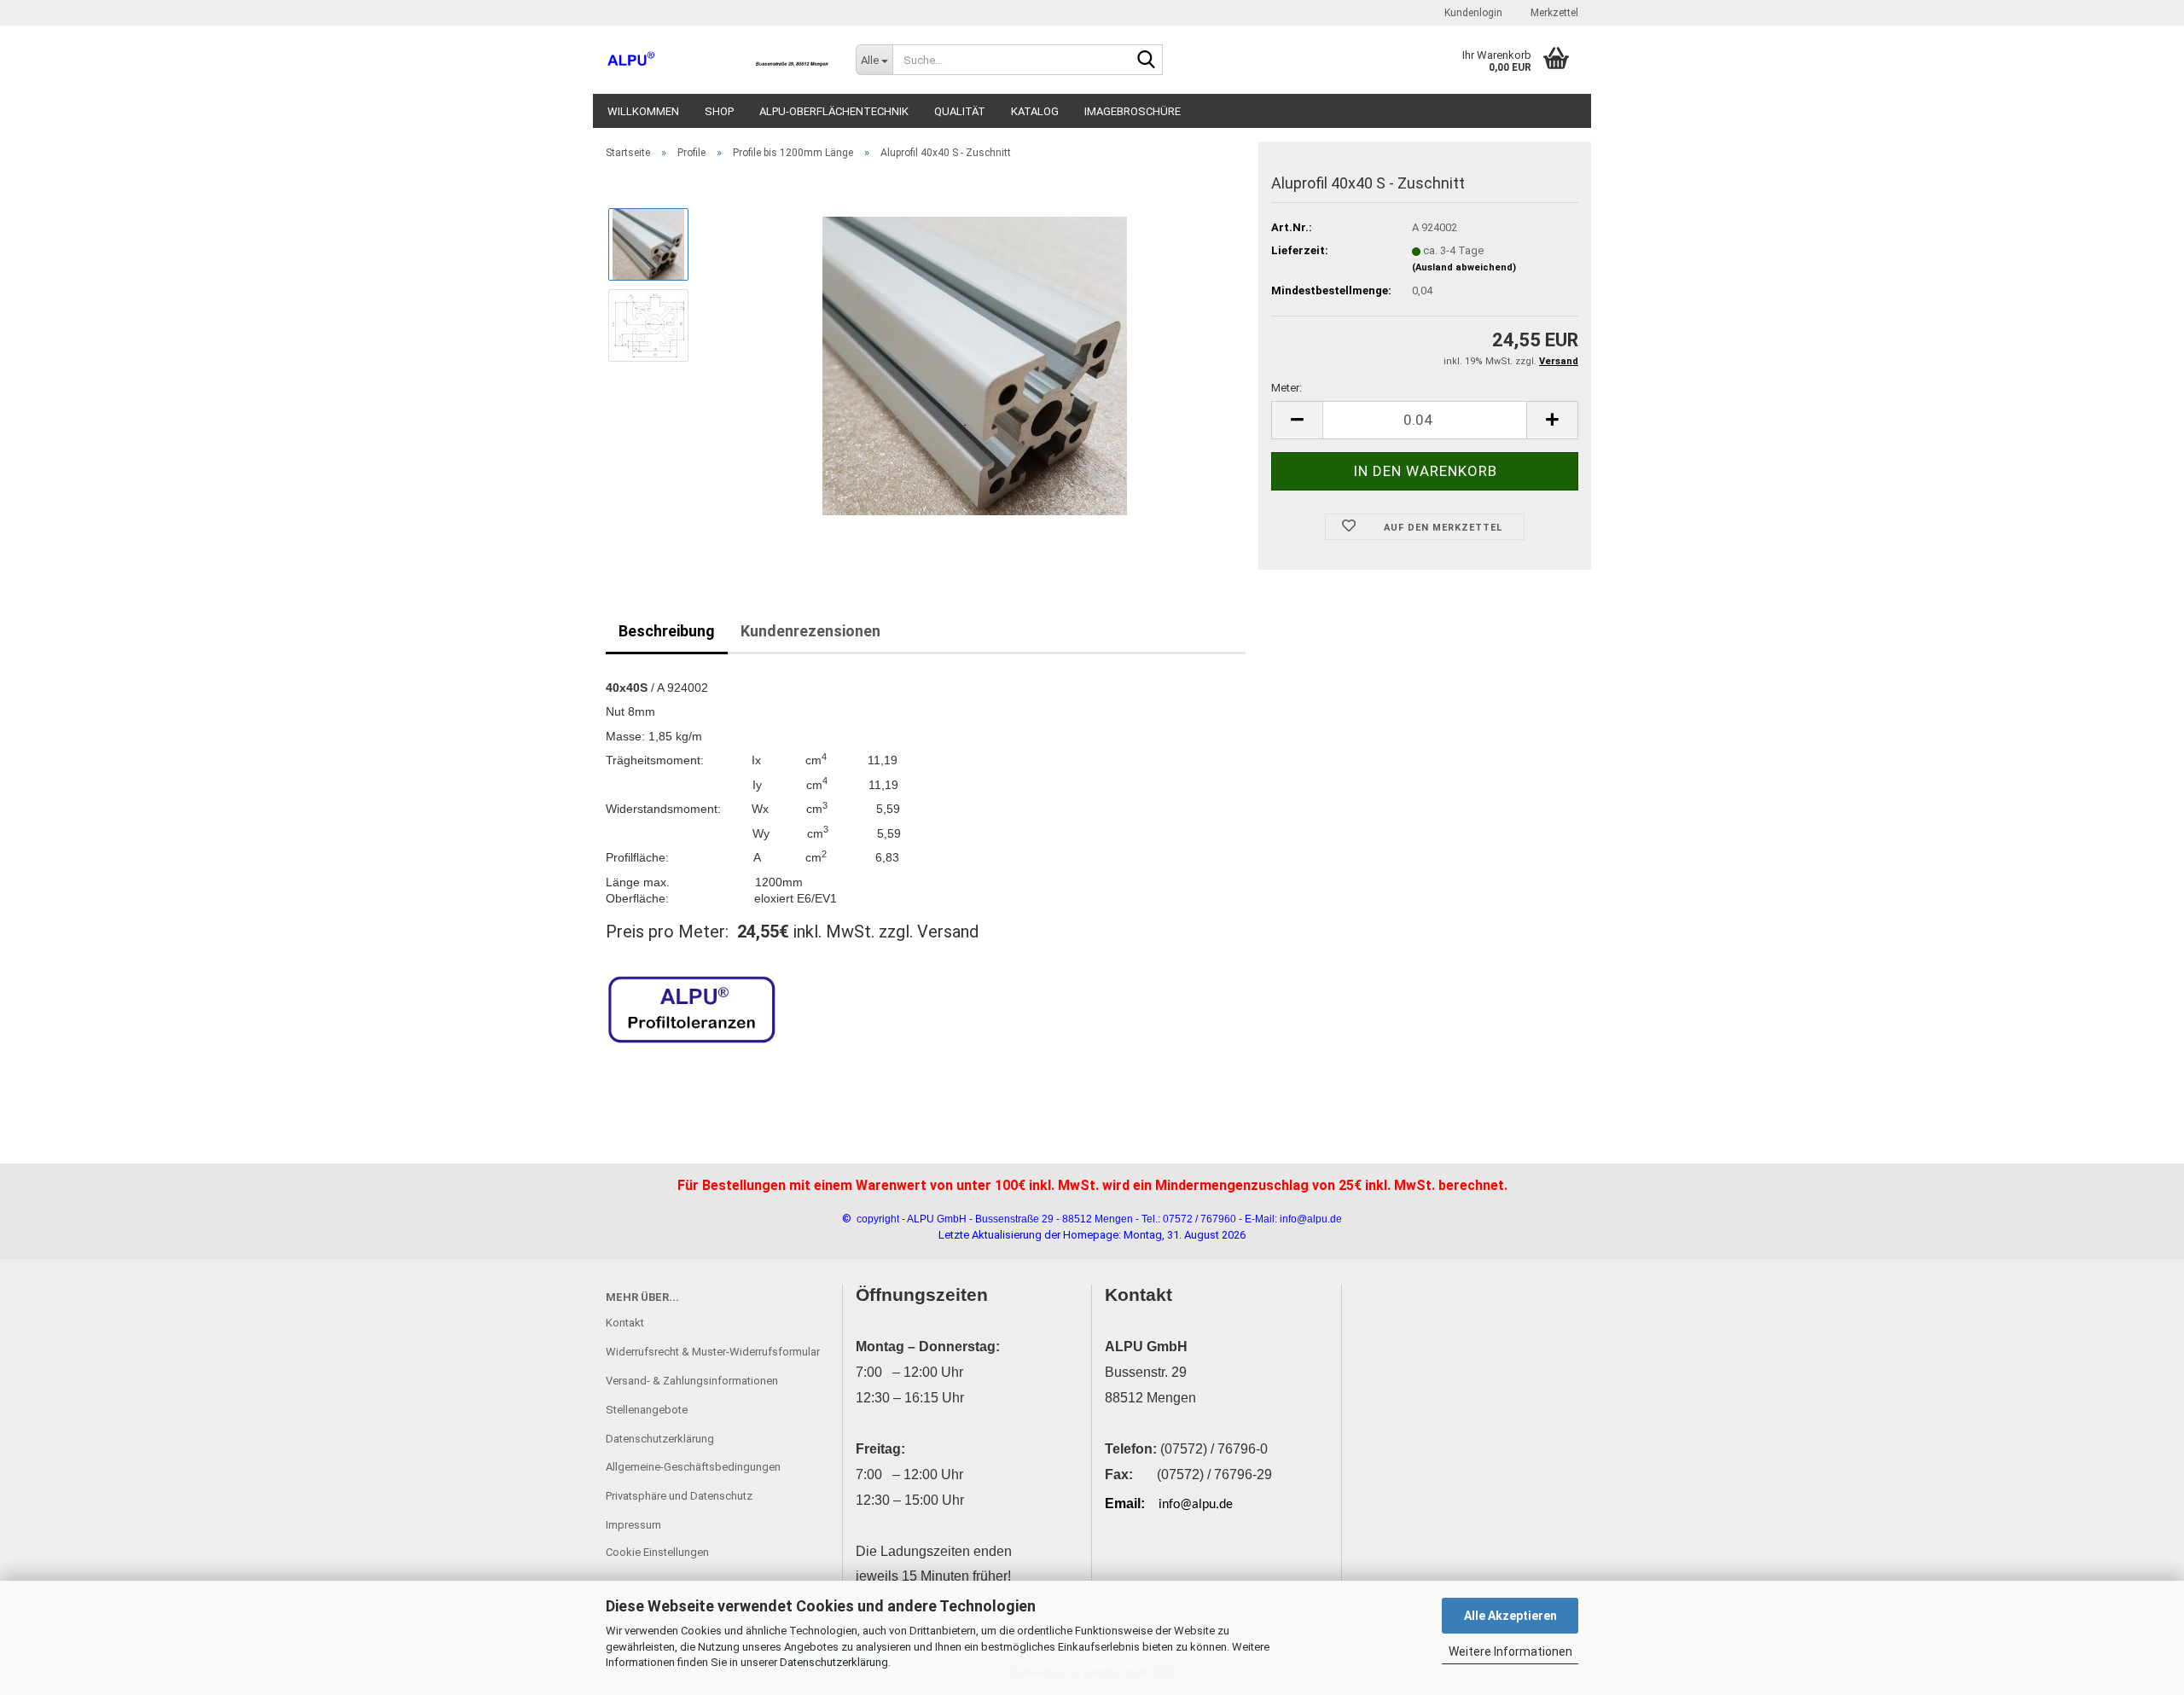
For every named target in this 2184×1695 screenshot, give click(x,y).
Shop (719, 111)
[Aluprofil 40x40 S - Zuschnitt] (975, 365)
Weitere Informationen (1510, 1651)
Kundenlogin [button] (1472, 13)
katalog (1035, 111)
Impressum (633, 1525)
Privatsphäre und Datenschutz (679, 1496)
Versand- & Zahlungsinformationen (692, 1381)
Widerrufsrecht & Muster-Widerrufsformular (713, 1352)
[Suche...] (1147, 61)
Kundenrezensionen (810, 631)
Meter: (1287, 388)
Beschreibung (667, 631)
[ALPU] (718, 60)
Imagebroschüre (1133, 111)
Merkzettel (1553, 13)
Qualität (960, 111)
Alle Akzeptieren (1510, 1616)
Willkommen (643, 111)
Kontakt (625, 1323)
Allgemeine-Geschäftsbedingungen (693, 1467)
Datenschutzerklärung (834, 1662)
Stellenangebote (647, 1410)
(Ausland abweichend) (1464, 267)
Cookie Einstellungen (657, 1552)
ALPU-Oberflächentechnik (834, 111)
